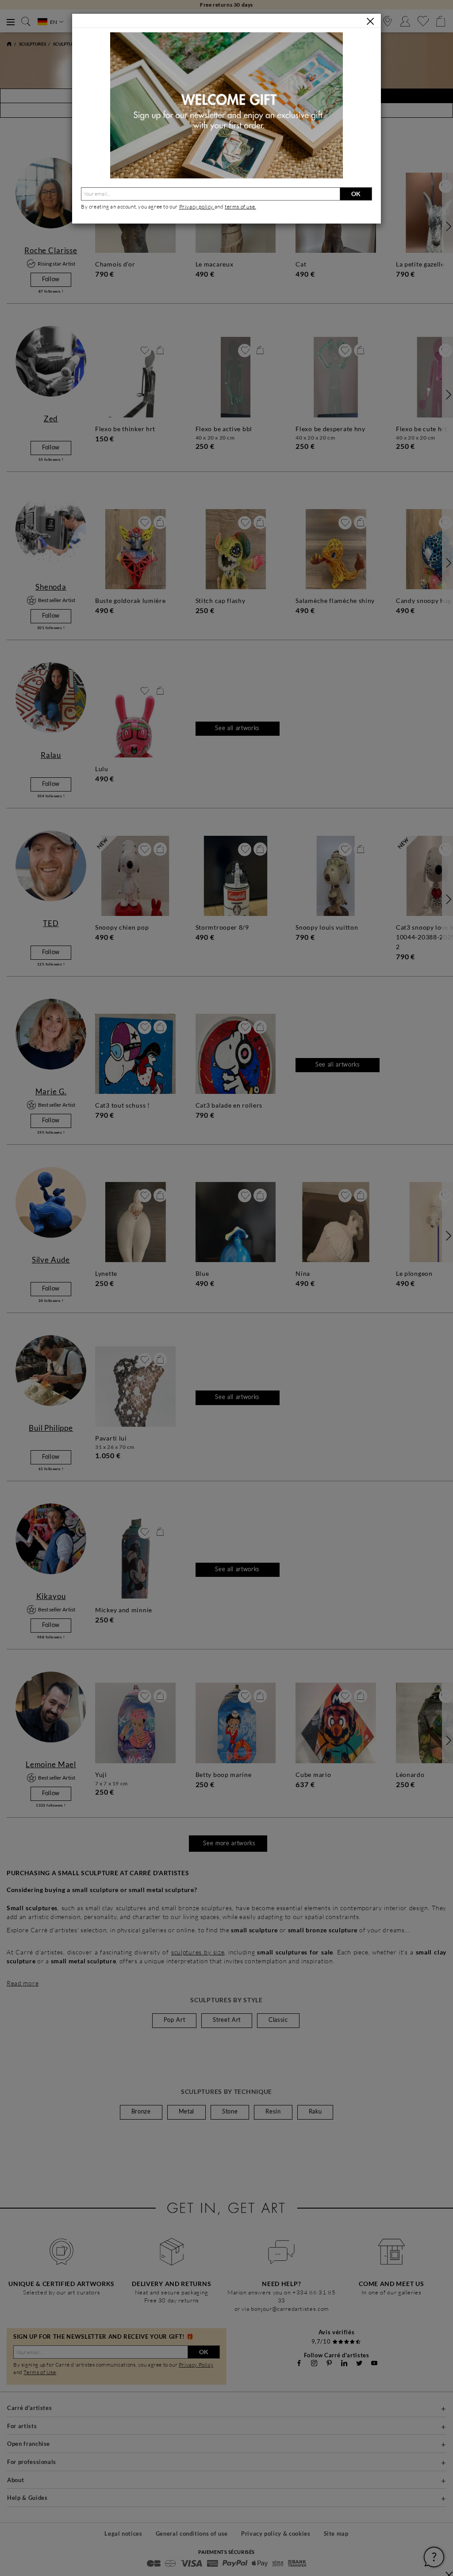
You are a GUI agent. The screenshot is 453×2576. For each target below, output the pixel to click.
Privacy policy (197, 207)
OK (356, 194)
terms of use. (240, 207)
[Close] (370, 21)
